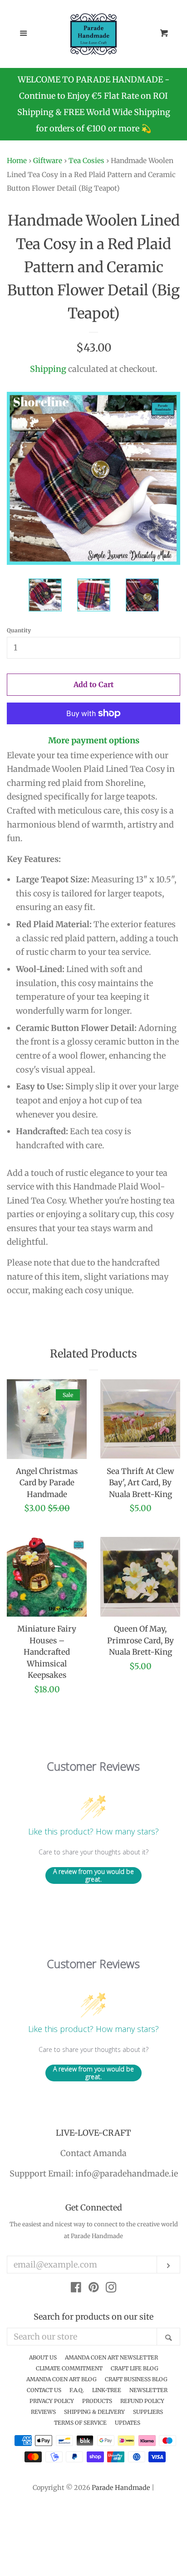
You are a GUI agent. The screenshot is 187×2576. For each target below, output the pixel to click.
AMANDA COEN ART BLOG (62, 2379)
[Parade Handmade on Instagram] (111, 2289)
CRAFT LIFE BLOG (135, 2368)
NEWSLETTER (148, 2390)
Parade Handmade (121, 2488)
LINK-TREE (107, 2390)
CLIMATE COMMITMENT (69, 2368)
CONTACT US (44, 2390)
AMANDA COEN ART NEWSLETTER (111, 2357)
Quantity (19, 630)
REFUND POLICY (142, 2401)
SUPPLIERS (148, 2412)
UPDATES (128, 2423)
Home (17, 161)
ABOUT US (43, 2357)
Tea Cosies (86, 161)
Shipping (48, 369)
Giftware (48, 161)
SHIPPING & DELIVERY (94, 2412)
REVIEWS (43, 2412)
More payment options (94, 740)
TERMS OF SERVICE (80, 2423)
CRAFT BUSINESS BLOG (136, 2379)
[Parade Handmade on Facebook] (76, 2289)
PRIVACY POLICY (52, 2401)
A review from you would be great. (93, 1875)
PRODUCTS (97, 2401)
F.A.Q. (77, 2390)
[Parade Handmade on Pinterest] (94, 2289)
